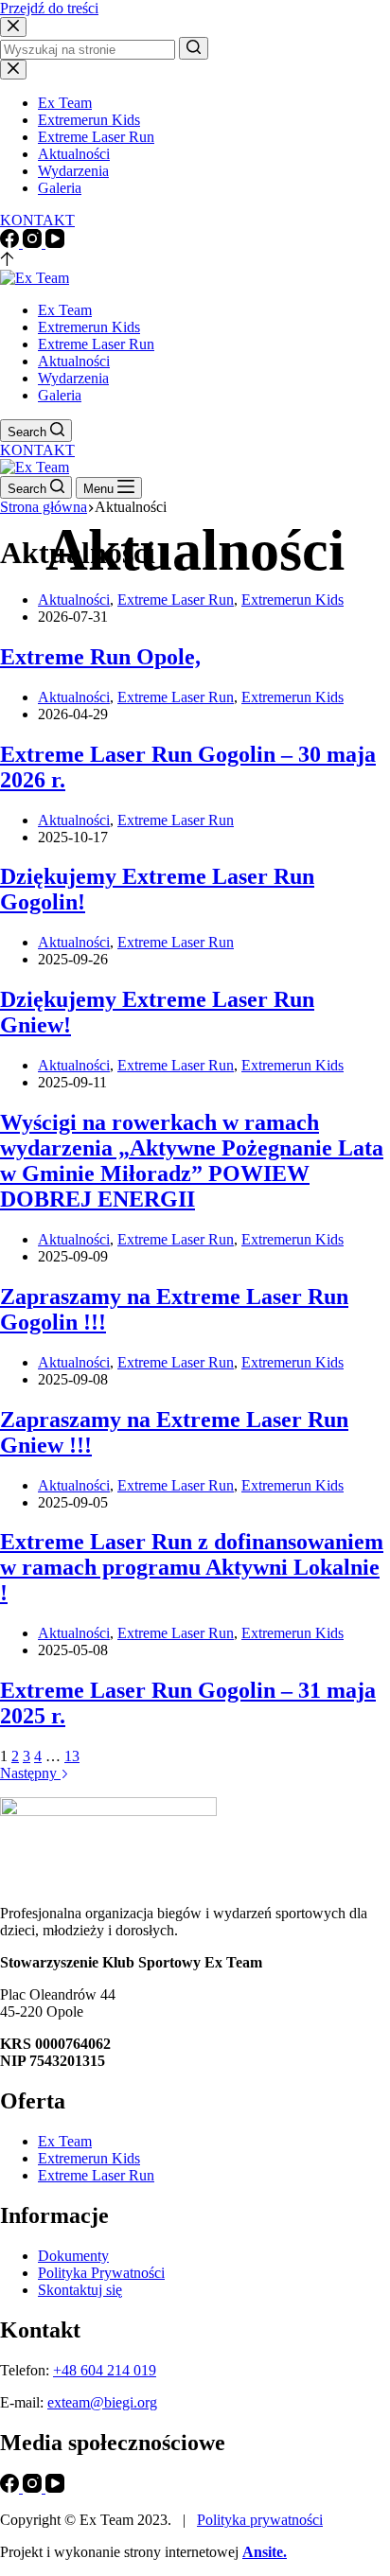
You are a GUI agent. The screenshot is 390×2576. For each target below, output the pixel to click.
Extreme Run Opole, (100, 657)
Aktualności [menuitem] (74, 154)
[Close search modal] (13, 27)
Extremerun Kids (292, 600)
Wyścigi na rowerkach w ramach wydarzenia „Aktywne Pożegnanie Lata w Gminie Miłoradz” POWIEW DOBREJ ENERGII (192, 1161)
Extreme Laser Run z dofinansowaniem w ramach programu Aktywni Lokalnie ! (192, 1567)
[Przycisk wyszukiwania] (194, 48)
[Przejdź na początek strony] (7, 261)
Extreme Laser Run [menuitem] (96, 137)
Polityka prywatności (260, 2520)
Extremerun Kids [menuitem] (89, 120)
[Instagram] (34, 243)
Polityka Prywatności (101, 2273)
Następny (30, 1773)
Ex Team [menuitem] (65, 103)
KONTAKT (37, 220)
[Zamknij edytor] (13, 70)
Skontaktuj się (80, 2290)
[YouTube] (55, 243)
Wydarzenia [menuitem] (73, 171)
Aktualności (74, 600)
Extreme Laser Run (176, 600)
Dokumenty (73, 2256)
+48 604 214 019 (105, 2370)
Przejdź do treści (49, 8)
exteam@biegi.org (102, 2402)
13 (72, 1756)
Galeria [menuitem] (60, 188)
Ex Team (65, 2141)
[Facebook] (11, 243)
